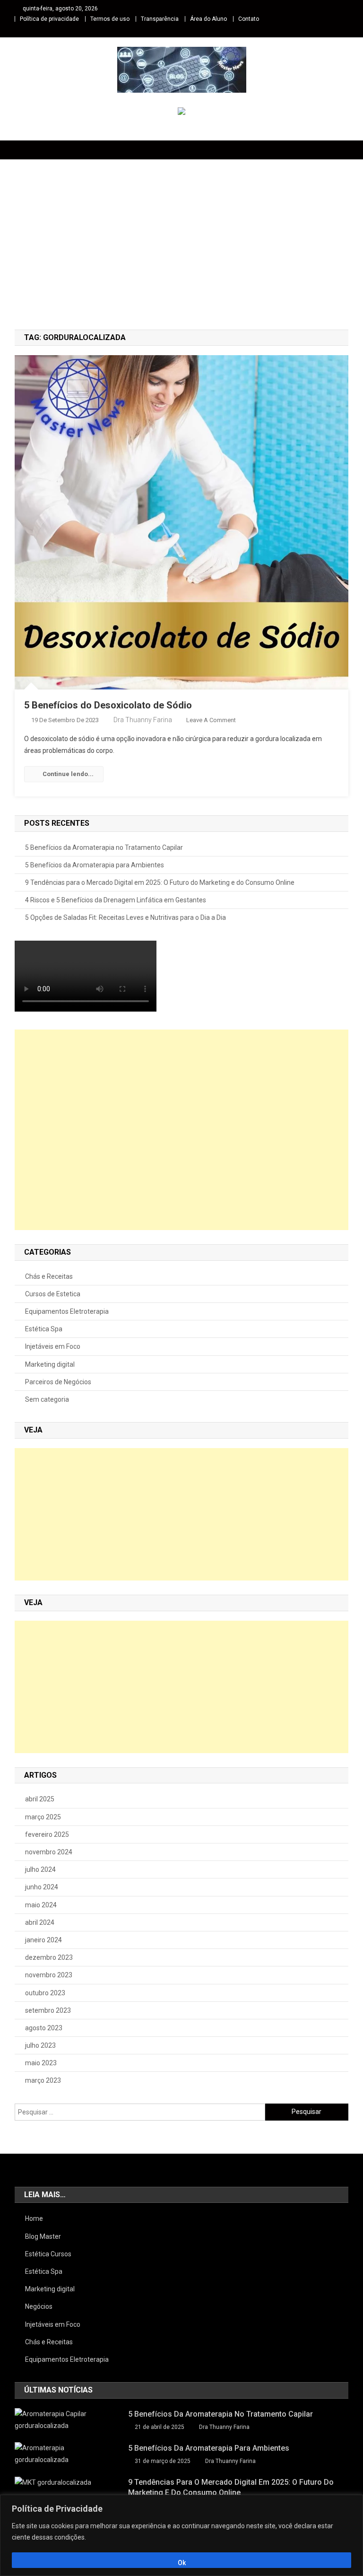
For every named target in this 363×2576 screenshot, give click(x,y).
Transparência (160, 19)
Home (34, 2218)
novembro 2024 (49, 1852)
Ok (182, 2563)
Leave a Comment (211, 720)
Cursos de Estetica (53, 1294)
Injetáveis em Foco (53, 1346)
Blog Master (43, 2236)
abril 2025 (40, 1799)
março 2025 (43, 1817)
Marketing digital (50, 1364)
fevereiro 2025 (47, 1834)
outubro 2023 (45, 1993)
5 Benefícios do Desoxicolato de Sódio (108, 705)
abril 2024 (40, 1922)
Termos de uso (110, 19)
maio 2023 (41, 2063)
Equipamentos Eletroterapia (67, 1311)
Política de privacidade (49, 19)
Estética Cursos (48, 2254)
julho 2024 (40, 1869)
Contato (249, 19)
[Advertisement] (181, 249)
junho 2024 (42, 1887)
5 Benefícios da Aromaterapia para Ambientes (95, 865)
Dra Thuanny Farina (143, 720)
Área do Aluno (208, 19)
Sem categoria (47, 1399)
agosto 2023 (44, 2028)
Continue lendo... (68, 774)
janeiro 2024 (43, 1940)
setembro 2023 (48, 2010)
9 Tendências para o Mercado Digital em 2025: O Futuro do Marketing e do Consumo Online (160, 882)
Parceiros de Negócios (58, 1382)
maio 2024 (41, 1905)
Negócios (39, 2306)
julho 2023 (40, 2045)
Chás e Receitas (49, 1276)
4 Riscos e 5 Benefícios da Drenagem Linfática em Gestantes (116, 900)
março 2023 (43, 2080)
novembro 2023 (49, 1975)
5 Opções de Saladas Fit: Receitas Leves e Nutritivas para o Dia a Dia (125, 917)
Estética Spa (44, 1329)
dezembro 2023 (49, 1957)
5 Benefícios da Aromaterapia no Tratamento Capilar (104, 847)
